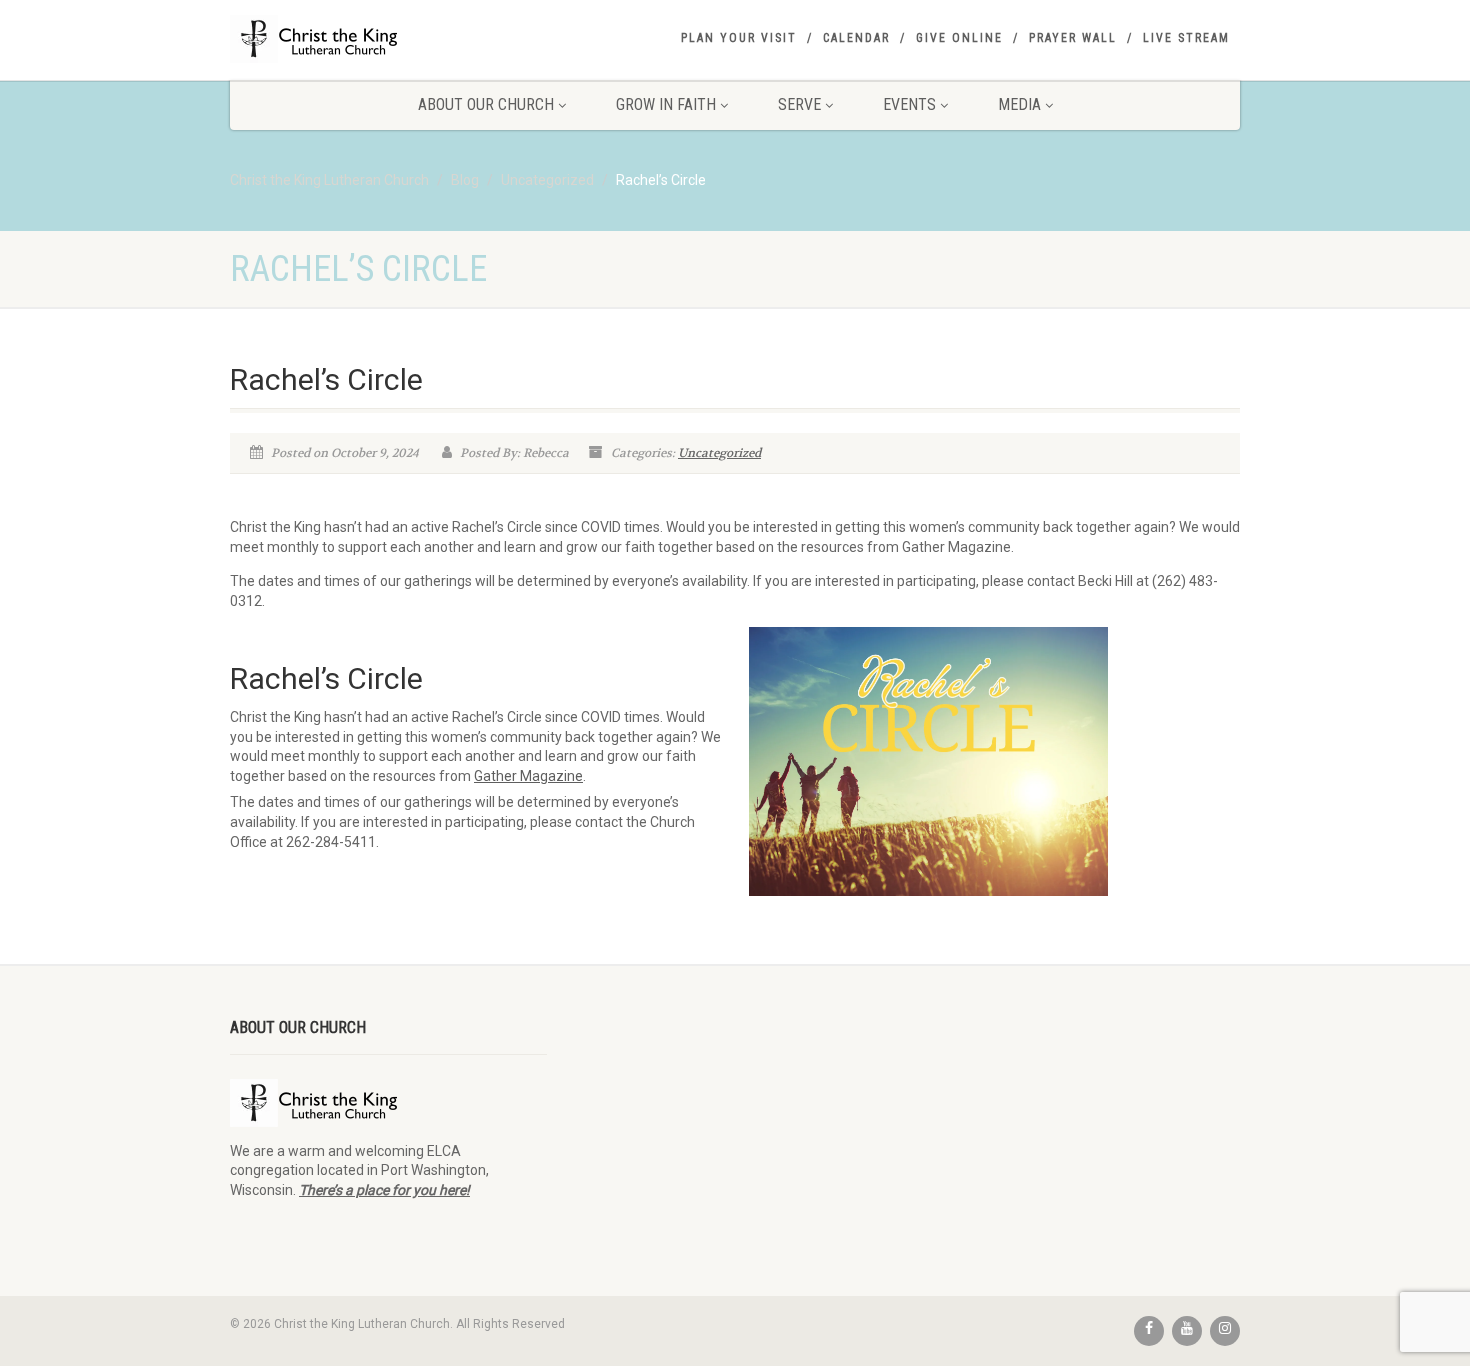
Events (909, 104)
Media (1019, 104)
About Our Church (486, 104)
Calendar (856, 38)
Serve (799, 104)
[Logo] (388, 39)
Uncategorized (719, 453)
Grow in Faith (666, 104)
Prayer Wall (1073, 38)
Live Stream (1186, 38)
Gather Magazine (528, 776)
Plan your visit (739, 38)
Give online (959, 38)
